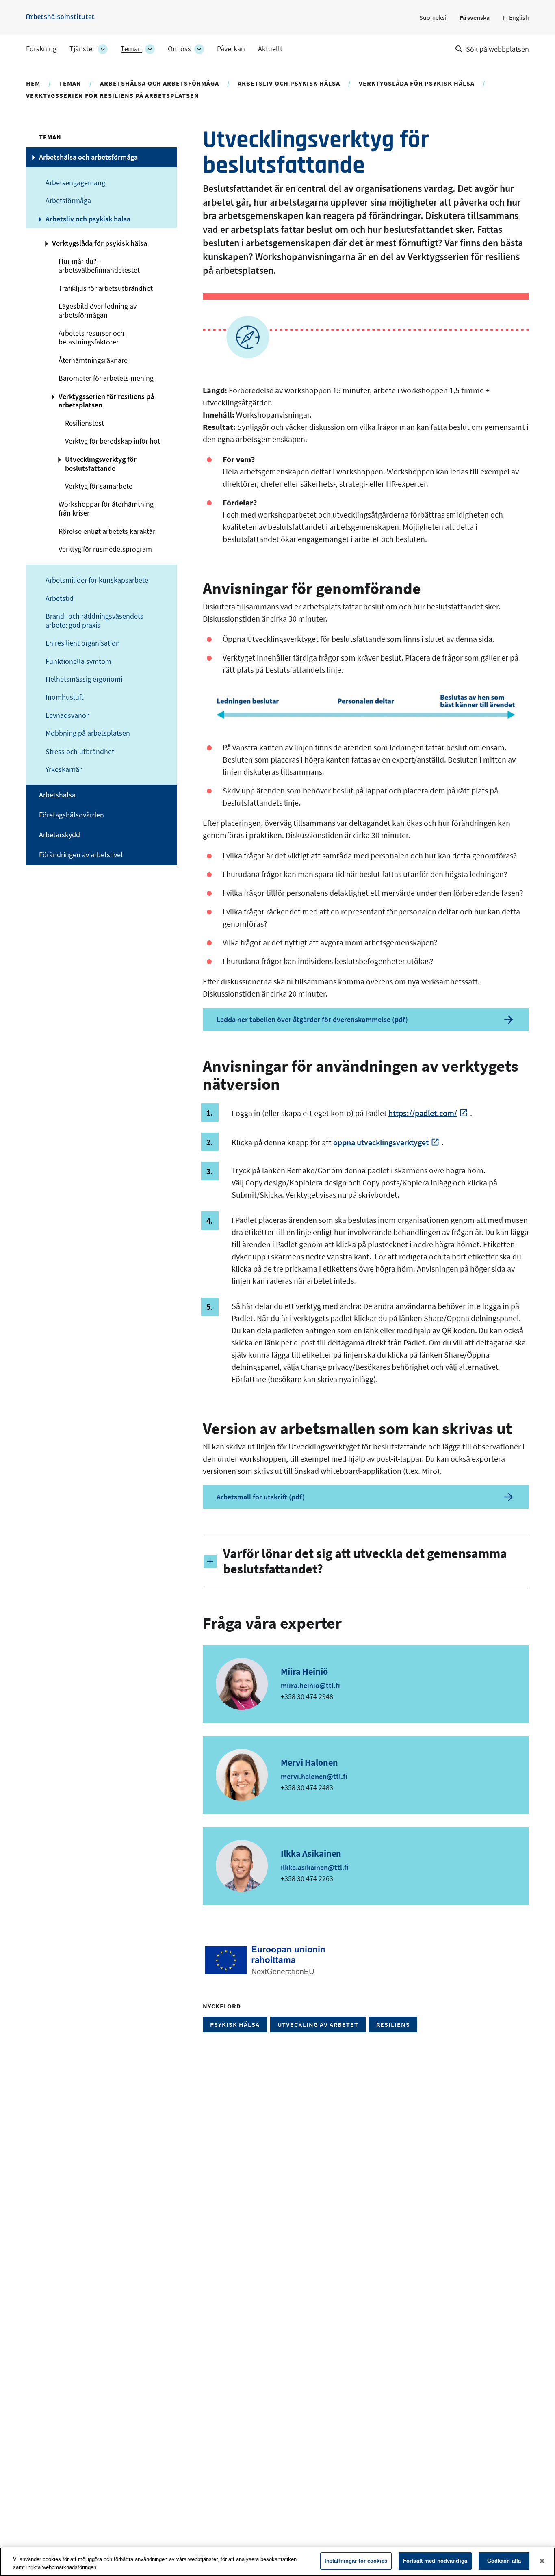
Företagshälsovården (72, 815)
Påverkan (231, 49)
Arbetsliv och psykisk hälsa (289, 83)
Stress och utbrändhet (80, 752)
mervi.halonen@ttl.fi (314, 1776)
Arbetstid (60, 598)
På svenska (475, 17)
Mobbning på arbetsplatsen (88, 733)
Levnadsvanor (67, 715)
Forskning (41, 49)
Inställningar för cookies (356, 2561)
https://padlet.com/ (423, 1113)
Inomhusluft (65, 697)
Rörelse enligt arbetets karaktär (107, 531)
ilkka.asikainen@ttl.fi (315, 1867)
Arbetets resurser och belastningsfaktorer (91, 338)
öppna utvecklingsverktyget (381, 1142)
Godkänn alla (504, 2561)
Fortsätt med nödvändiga (435, 2561)
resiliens (393, 2024)
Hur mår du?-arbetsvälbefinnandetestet (99, 266)
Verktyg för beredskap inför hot (113, 441)
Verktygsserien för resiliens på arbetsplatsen (113, 95)
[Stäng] (542, 2561)
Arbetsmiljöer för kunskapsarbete (97, 580)
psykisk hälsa (235, 2024)
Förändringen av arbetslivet (81, 855)
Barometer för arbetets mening (106, 378)
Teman (131, 49)
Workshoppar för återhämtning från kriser (106, 509)
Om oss (179, 49)
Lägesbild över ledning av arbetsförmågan (98, 311)
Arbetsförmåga (68, 201)
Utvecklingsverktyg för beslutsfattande (101, 464)
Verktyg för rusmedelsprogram (105, 549)
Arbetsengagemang (75, 183)
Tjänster (82, 49)
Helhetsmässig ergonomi (84, 679)
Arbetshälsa (57, 795)
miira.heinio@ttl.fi (310, 1685)
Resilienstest (85, 423)
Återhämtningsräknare (93, 360)
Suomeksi (433, 17)
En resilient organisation (83, 643)
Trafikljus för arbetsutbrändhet (106, 288)
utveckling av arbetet (318, 2024)
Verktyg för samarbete (99, 486)
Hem (33, 83)
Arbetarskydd (60, 835)
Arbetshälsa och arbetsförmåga (159, 83)
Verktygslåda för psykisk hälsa (417, 83)
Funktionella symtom (78, 661)
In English (516, 17)
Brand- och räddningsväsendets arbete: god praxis (94, 621)
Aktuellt (270, 49)
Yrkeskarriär (64, 769)
